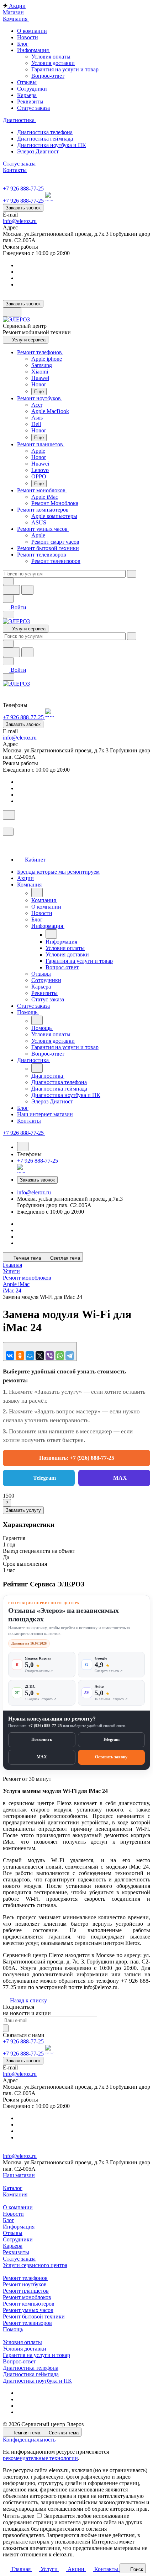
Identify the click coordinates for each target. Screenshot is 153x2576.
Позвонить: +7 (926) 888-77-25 (77, 1458)
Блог (9, 2220)
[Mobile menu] (9, 677)
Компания (15, 2194)
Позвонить (42, 1739)
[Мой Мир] (30, 1356)
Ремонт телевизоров (27, 2323)
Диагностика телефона (31, 2368)
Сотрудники (18, 2239)
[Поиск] (9, 815)
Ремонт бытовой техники (34, 2316)
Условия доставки (53, 63)
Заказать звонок (23, 208)
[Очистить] (132, 574)
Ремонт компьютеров (29, 2304)
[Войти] (6, 824)
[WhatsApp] (60, 1356)
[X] (40, 1356)
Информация (19, 2227)
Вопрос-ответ (48, 76)
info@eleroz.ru (20, 221)
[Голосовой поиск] (11, 590)
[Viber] (50, 1356)
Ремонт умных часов (28, 2310)
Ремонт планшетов (26, 2291)
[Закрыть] (8, 832)
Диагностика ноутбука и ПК (37, 2381)
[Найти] (27, 590)
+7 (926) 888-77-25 (45, 1726)
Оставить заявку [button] (111, 1757)
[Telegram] (70, 1356)
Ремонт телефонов (25, 2278)
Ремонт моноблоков (27, 2297)
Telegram (44, 1478)
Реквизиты (16, 2252)
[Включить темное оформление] (12, 312)
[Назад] (37, 893)
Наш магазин (19, 2175)
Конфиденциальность (29, 2440)
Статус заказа (19, 2259)
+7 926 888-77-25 (23, 189)
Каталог (13, 2188)
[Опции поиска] (8, 581)
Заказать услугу (23, 1510)
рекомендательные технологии (40, 2458)
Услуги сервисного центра (35, 2265)
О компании (18, 2207)
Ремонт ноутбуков (25, 2284)
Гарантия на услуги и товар (65, 69)
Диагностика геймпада (31, 2374)
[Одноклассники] (20, 1356)
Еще (39, 392)
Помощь (13, 2329)
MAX (120, 1478)
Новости (13, 2214)
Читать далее (19, 2516)
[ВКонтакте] (10, 1356)
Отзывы (13, 2233)
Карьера (13, 2246)
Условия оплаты (51, 57)
